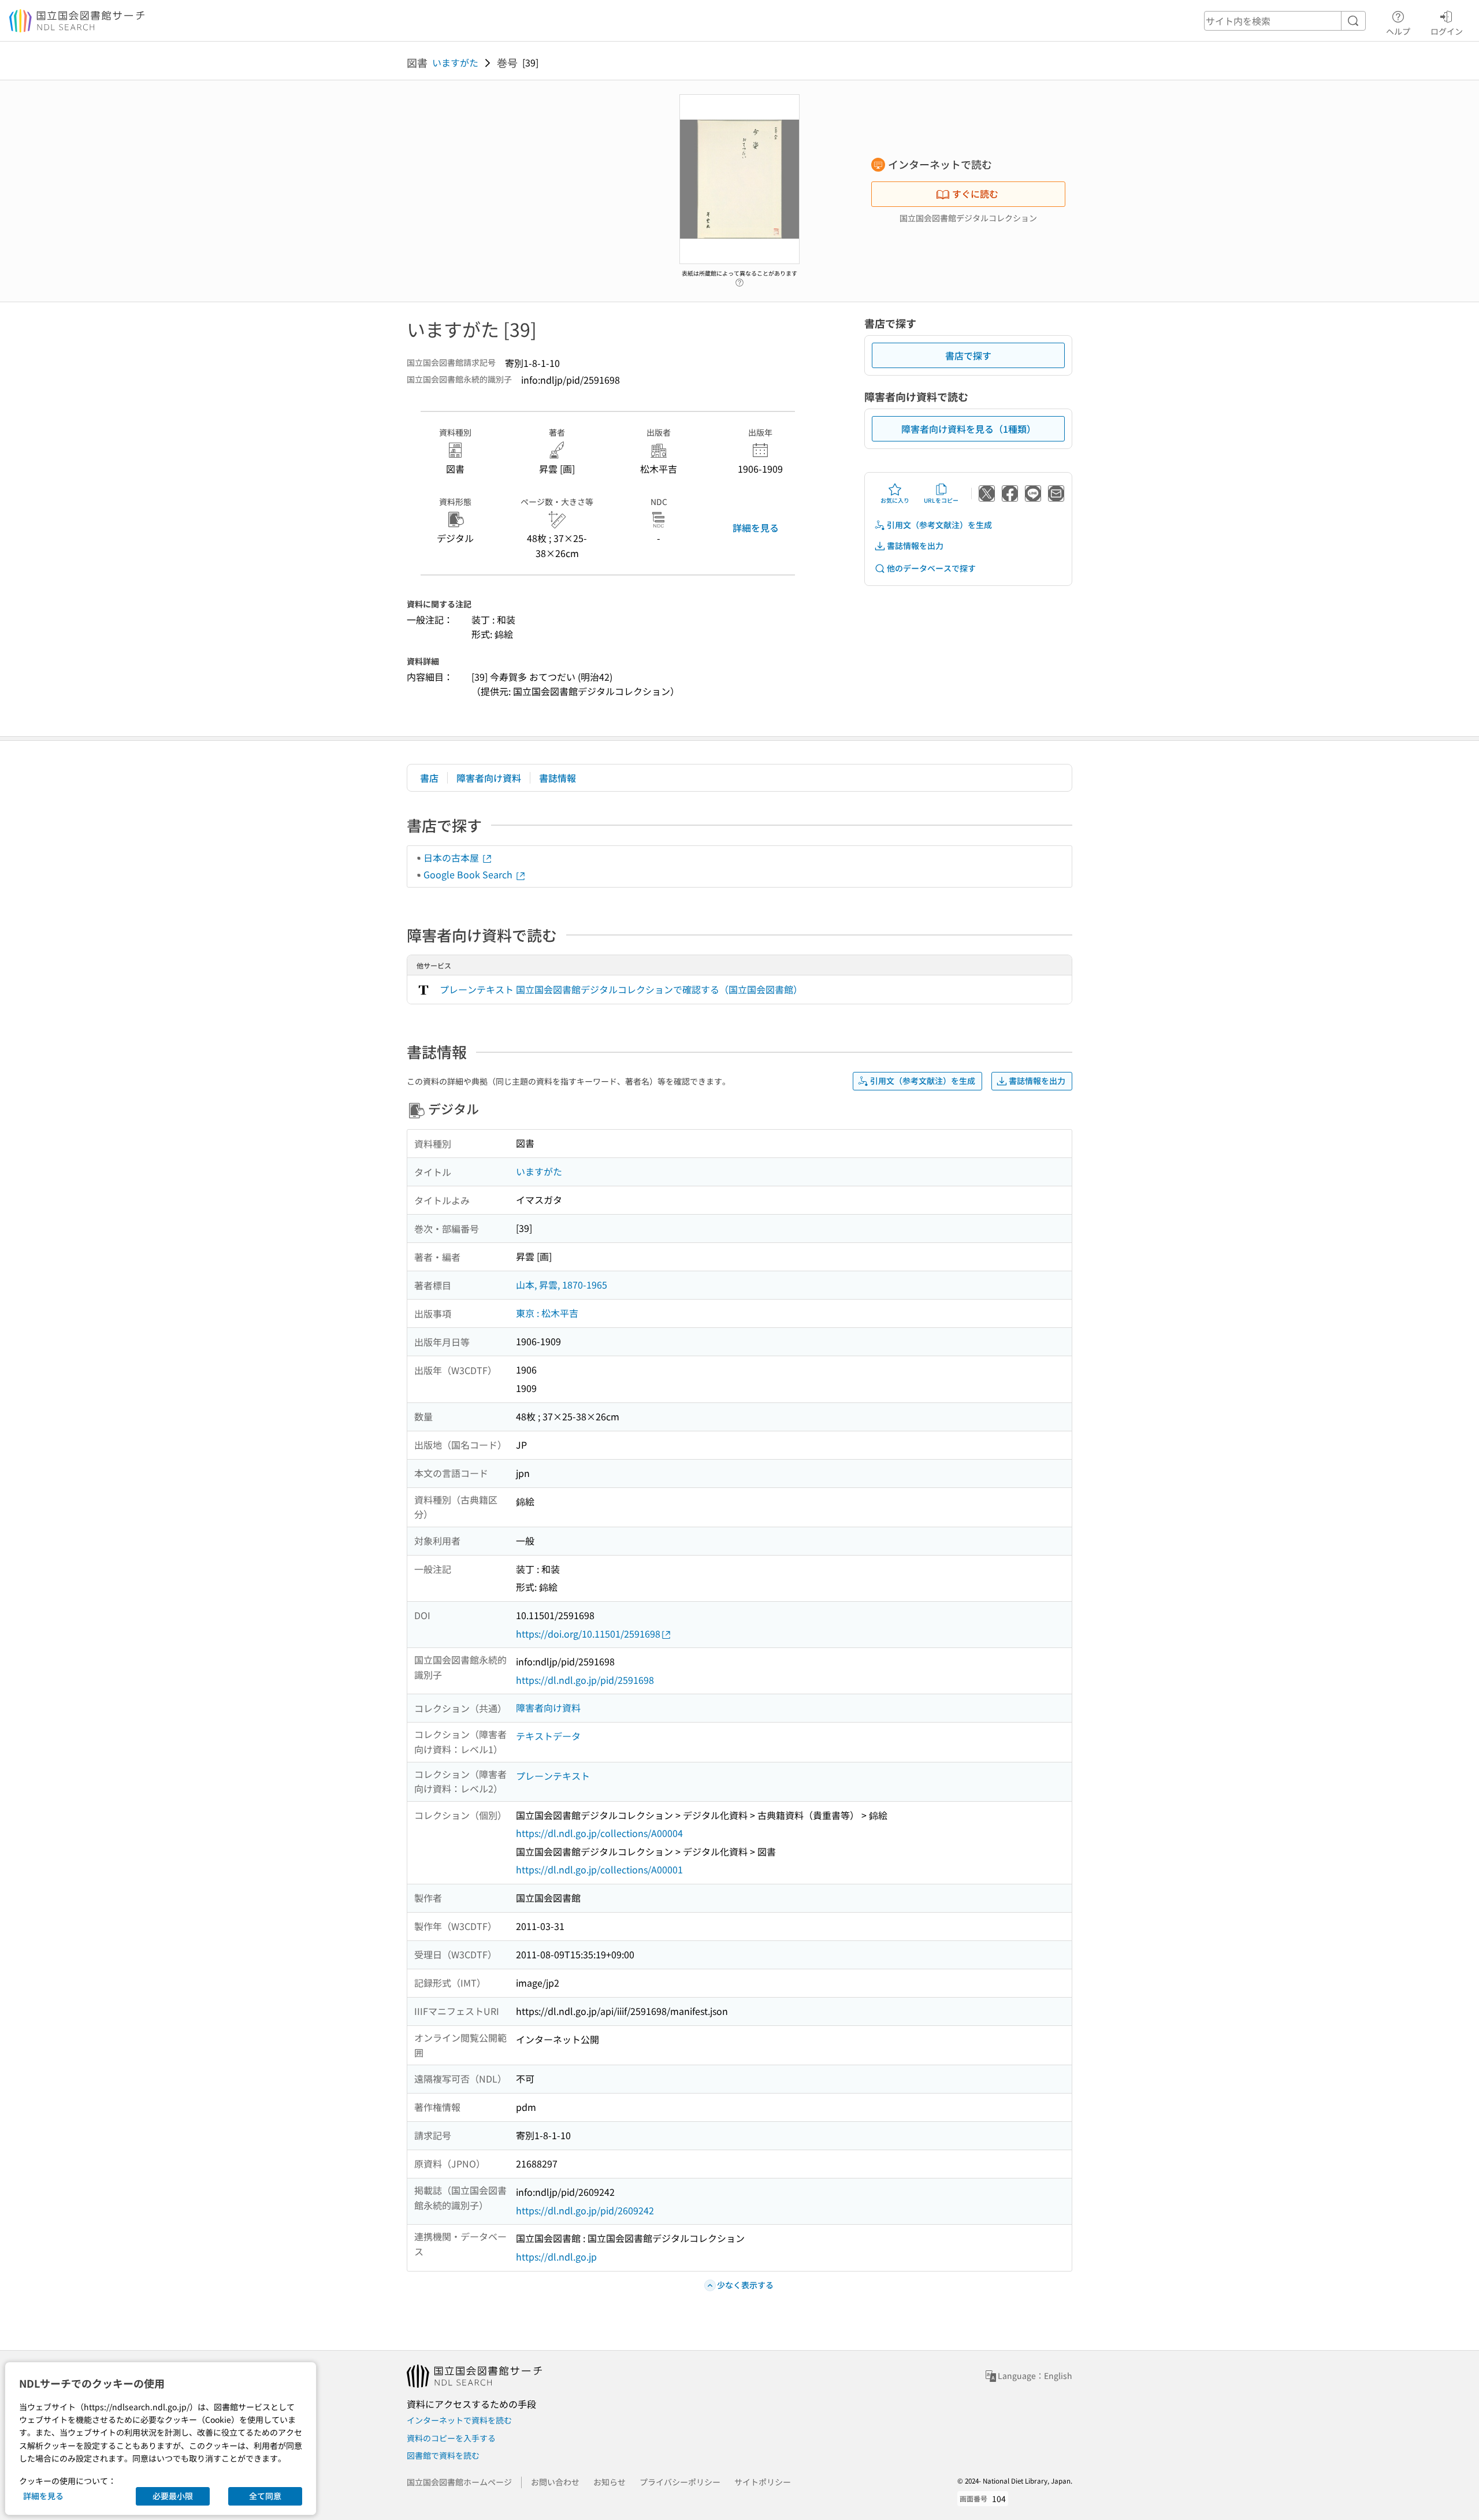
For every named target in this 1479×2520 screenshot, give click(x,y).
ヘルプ (1398, 31)
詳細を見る (756, 528)
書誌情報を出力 (915, 545)
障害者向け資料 (489, 778)
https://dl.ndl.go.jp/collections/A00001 (599, 1869)
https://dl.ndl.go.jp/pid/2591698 (585, 1680)
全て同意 (265, 2496)
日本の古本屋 (452, 858)
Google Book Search (469, 874)
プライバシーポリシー (680, 2482)
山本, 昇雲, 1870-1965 (562, 1285)
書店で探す (968, 355)
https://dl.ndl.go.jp (556, 2257)
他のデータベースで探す (931, 568)
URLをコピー (941, 500)
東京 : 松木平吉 (547, 1313)
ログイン (1447, 31)
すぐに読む (975, 194)
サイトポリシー (763, 2482)
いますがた (455, 62)
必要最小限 (173, 2496)
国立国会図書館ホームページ (459, 2482)
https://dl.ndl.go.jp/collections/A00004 (599, 1833)
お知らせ (610, 2482)
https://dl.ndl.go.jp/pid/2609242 (585, 2210)
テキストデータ (548, 1736)
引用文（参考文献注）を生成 (939, 525)
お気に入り (895, 500)
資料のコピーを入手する (451, 2438)
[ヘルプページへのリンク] (739, 280)
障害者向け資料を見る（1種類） (969, 429)
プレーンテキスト (553, 1776)
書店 (429, 778)
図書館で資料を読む (443, 2455)
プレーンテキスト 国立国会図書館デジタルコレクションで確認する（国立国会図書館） (621, 989)
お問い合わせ (555, 2482)
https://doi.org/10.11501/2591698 (588, 1634)
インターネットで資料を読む (459, 2420)
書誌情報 (558, 778)
